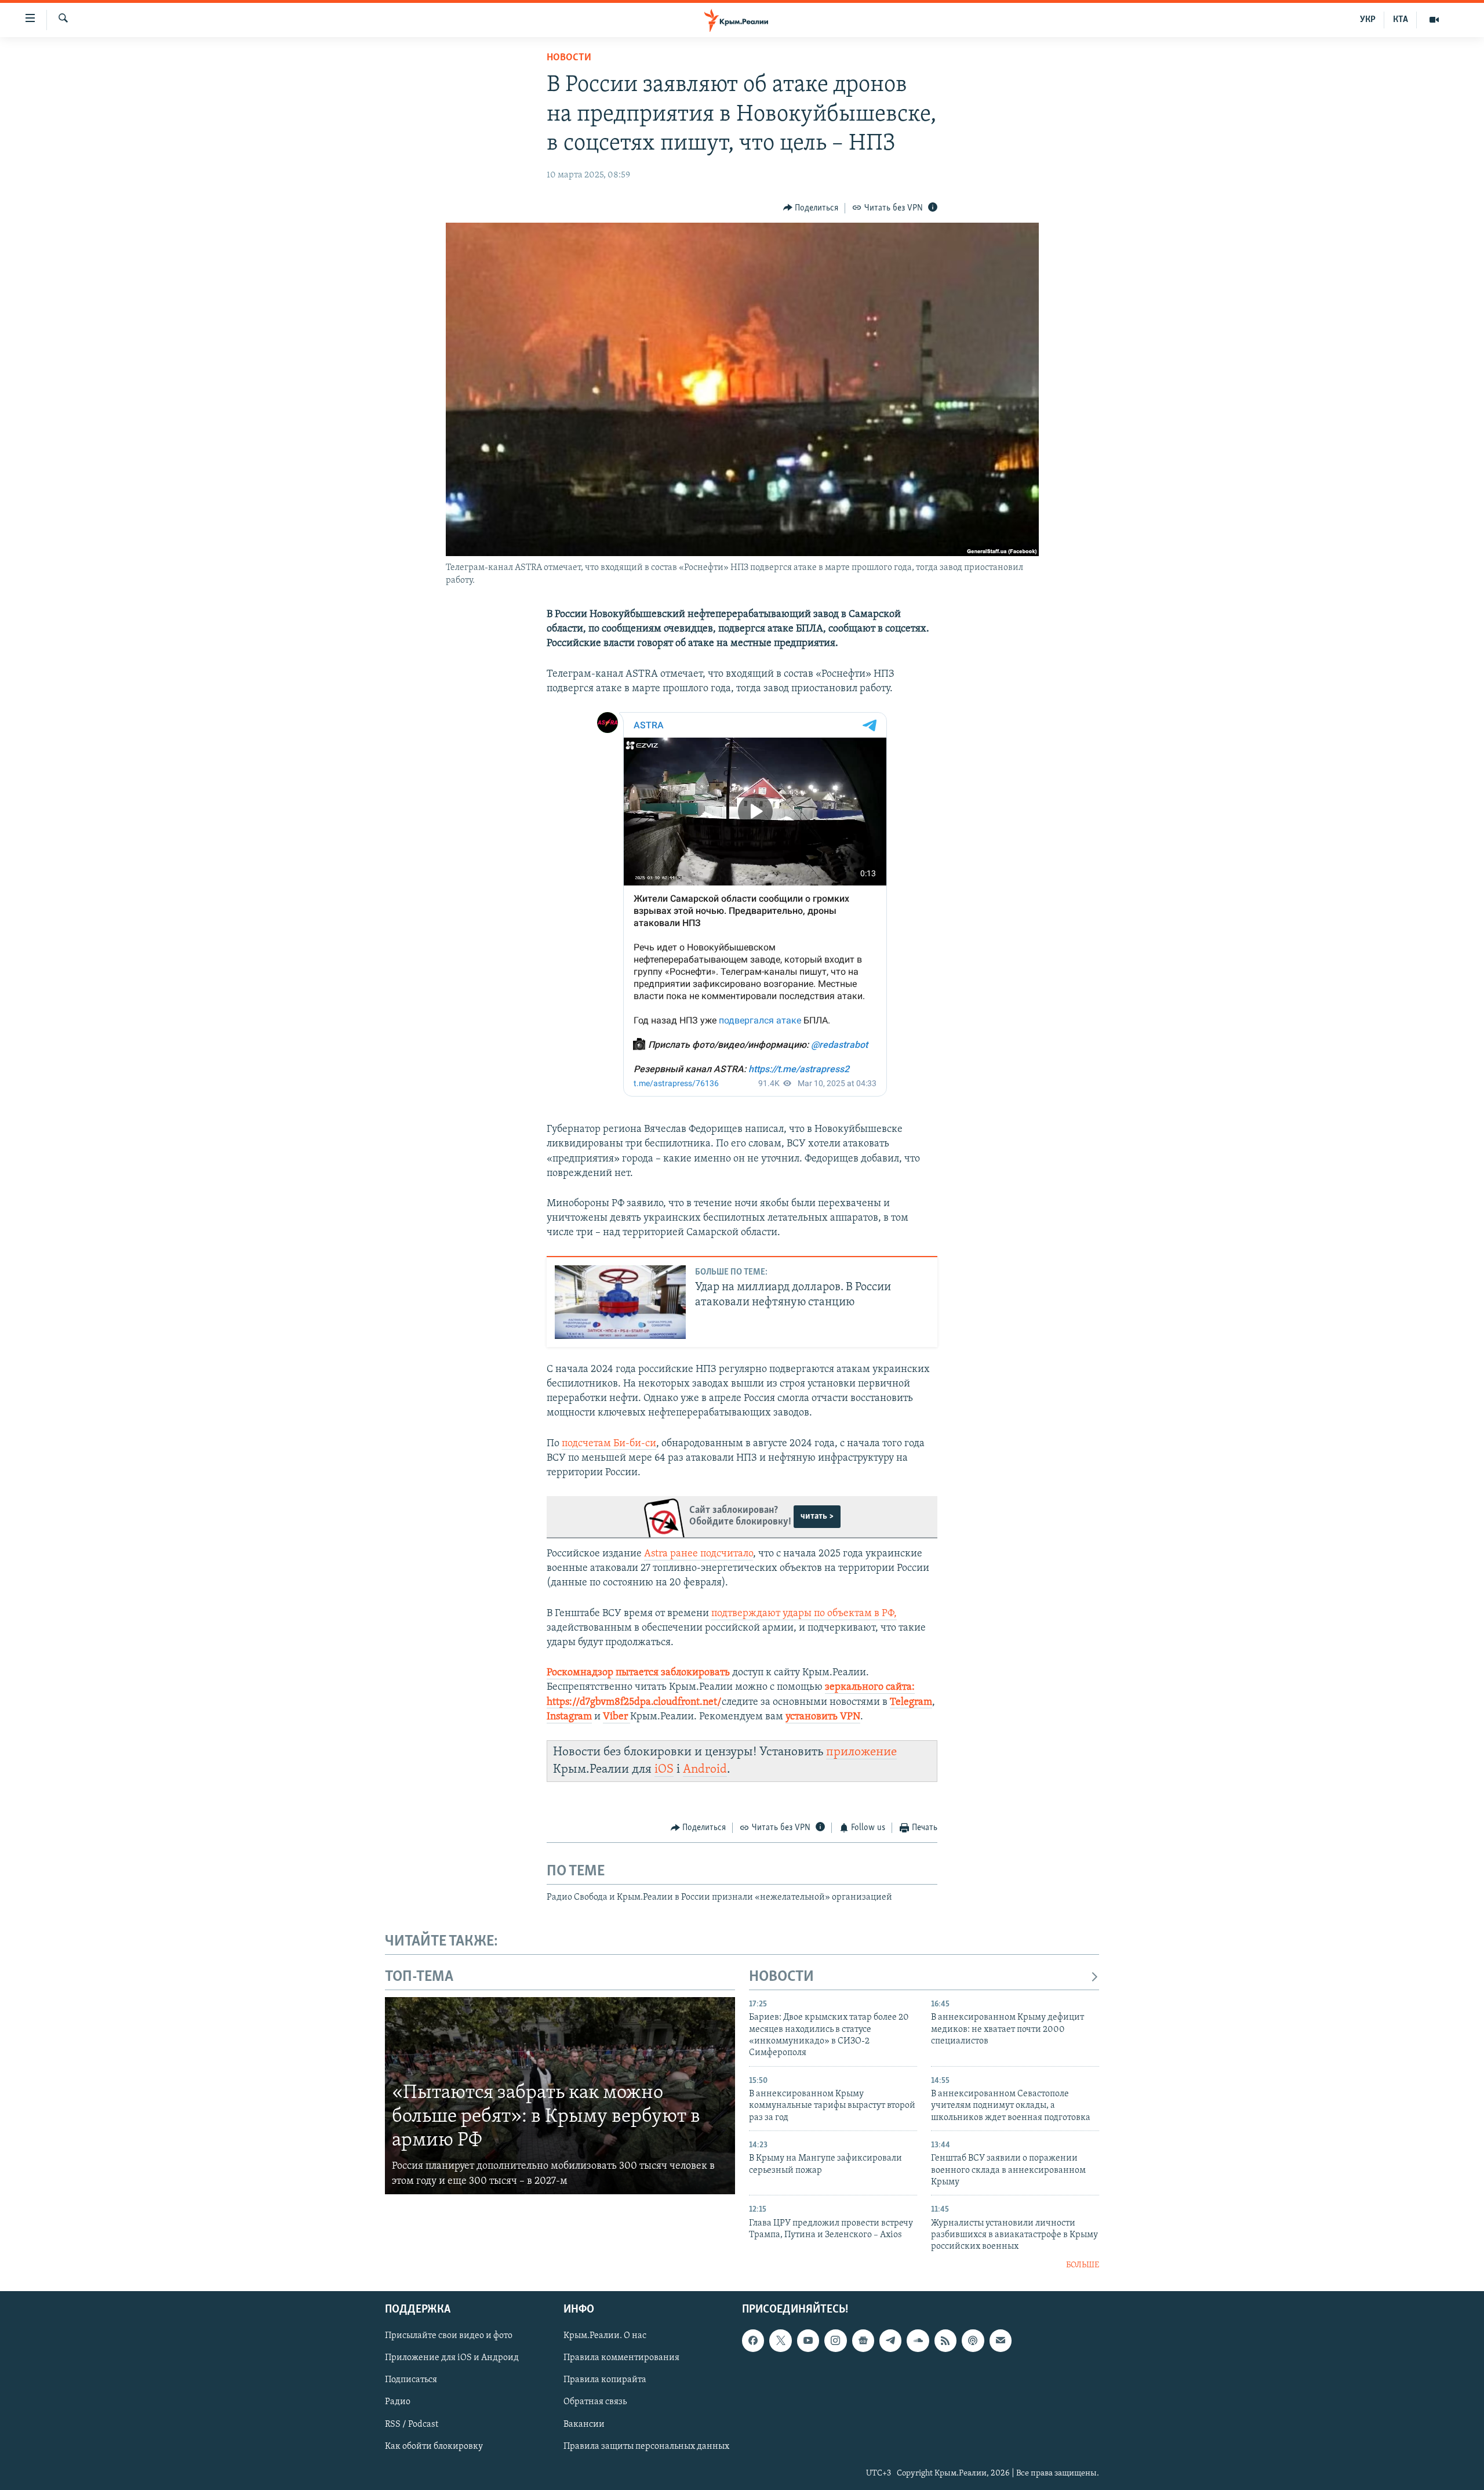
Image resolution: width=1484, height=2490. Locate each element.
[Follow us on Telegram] (890, 2341)
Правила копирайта (605, 2380)
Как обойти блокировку (434, 2447)
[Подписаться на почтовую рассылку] (1001, 2341)
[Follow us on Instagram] (835, 2341)
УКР (1368, 20)
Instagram (569, 1717)
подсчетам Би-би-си (609, 1444)
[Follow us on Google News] (863, 2341)
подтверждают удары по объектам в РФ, (804, 1614)
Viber (615, 1717)
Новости (569, 58)
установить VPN (823, 1717)
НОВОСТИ (781, 1977)
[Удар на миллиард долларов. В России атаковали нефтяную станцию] (620, 1302)
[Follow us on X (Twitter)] (780, 2341)
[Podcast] (973, 2341)
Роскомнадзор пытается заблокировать (638, 1673)
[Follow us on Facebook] (753, 2341)
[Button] (811, 208)
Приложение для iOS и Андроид (452, 2358)
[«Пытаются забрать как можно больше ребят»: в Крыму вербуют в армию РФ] (560, 2096)
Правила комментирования (621, 2358)
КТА (1401, 20)
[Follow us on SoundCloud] (918, 2341)
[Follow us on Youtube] (808, 2341)
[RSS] (945, 2341)
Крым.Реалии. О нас (605, 2336)
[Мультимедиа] (1434, 20)
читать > (817, 1516)
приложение (861, 1752)
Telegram (911, 1703)
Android (705, 1770)
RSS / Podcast (412, 2424)
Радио (398, 2402)
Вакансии (584, 2424)
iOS (664, 1770)
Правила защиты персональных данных (646, 2447)
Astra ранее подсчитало (699, 1554)
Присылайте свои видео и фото (449, 2336)
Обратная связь (595, 2402)
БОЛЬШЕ (1083, 2265)
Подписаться (411, 2380)
